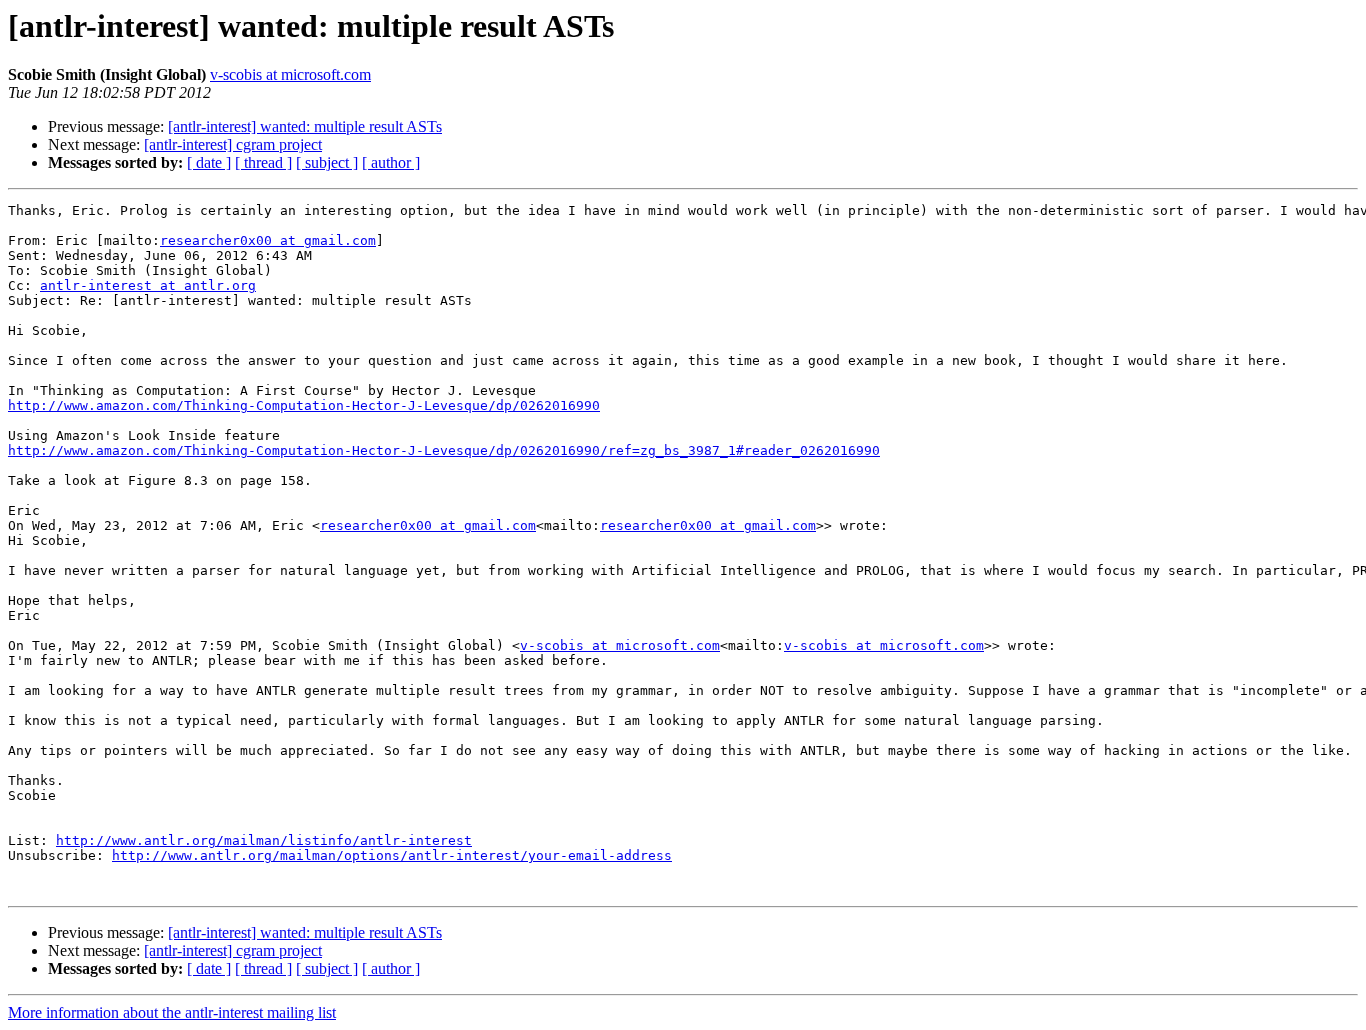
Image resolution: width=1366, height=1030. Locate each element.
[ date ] (209, 162)
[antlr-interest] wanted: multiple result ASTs (305, 126)
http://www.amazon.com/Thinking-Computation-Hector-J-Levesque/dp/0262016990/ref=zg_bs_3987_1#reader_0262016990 (444, 450)
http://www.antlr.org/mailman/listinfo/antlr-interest (264, 840)
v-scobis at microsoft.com (290, 74)
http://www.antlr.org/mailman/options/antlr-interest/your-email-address (392, 855)
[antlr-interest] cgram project (233, 144)
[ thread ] (263, 162)
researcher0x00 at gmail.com (268, 240)
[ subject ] (327, 162)
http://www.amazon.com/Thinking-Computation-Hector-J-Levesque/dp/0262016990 (304, 405)
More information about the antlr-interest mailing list (172, 1012)
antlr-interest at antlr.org (148, 285)
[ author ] (391, 162)
